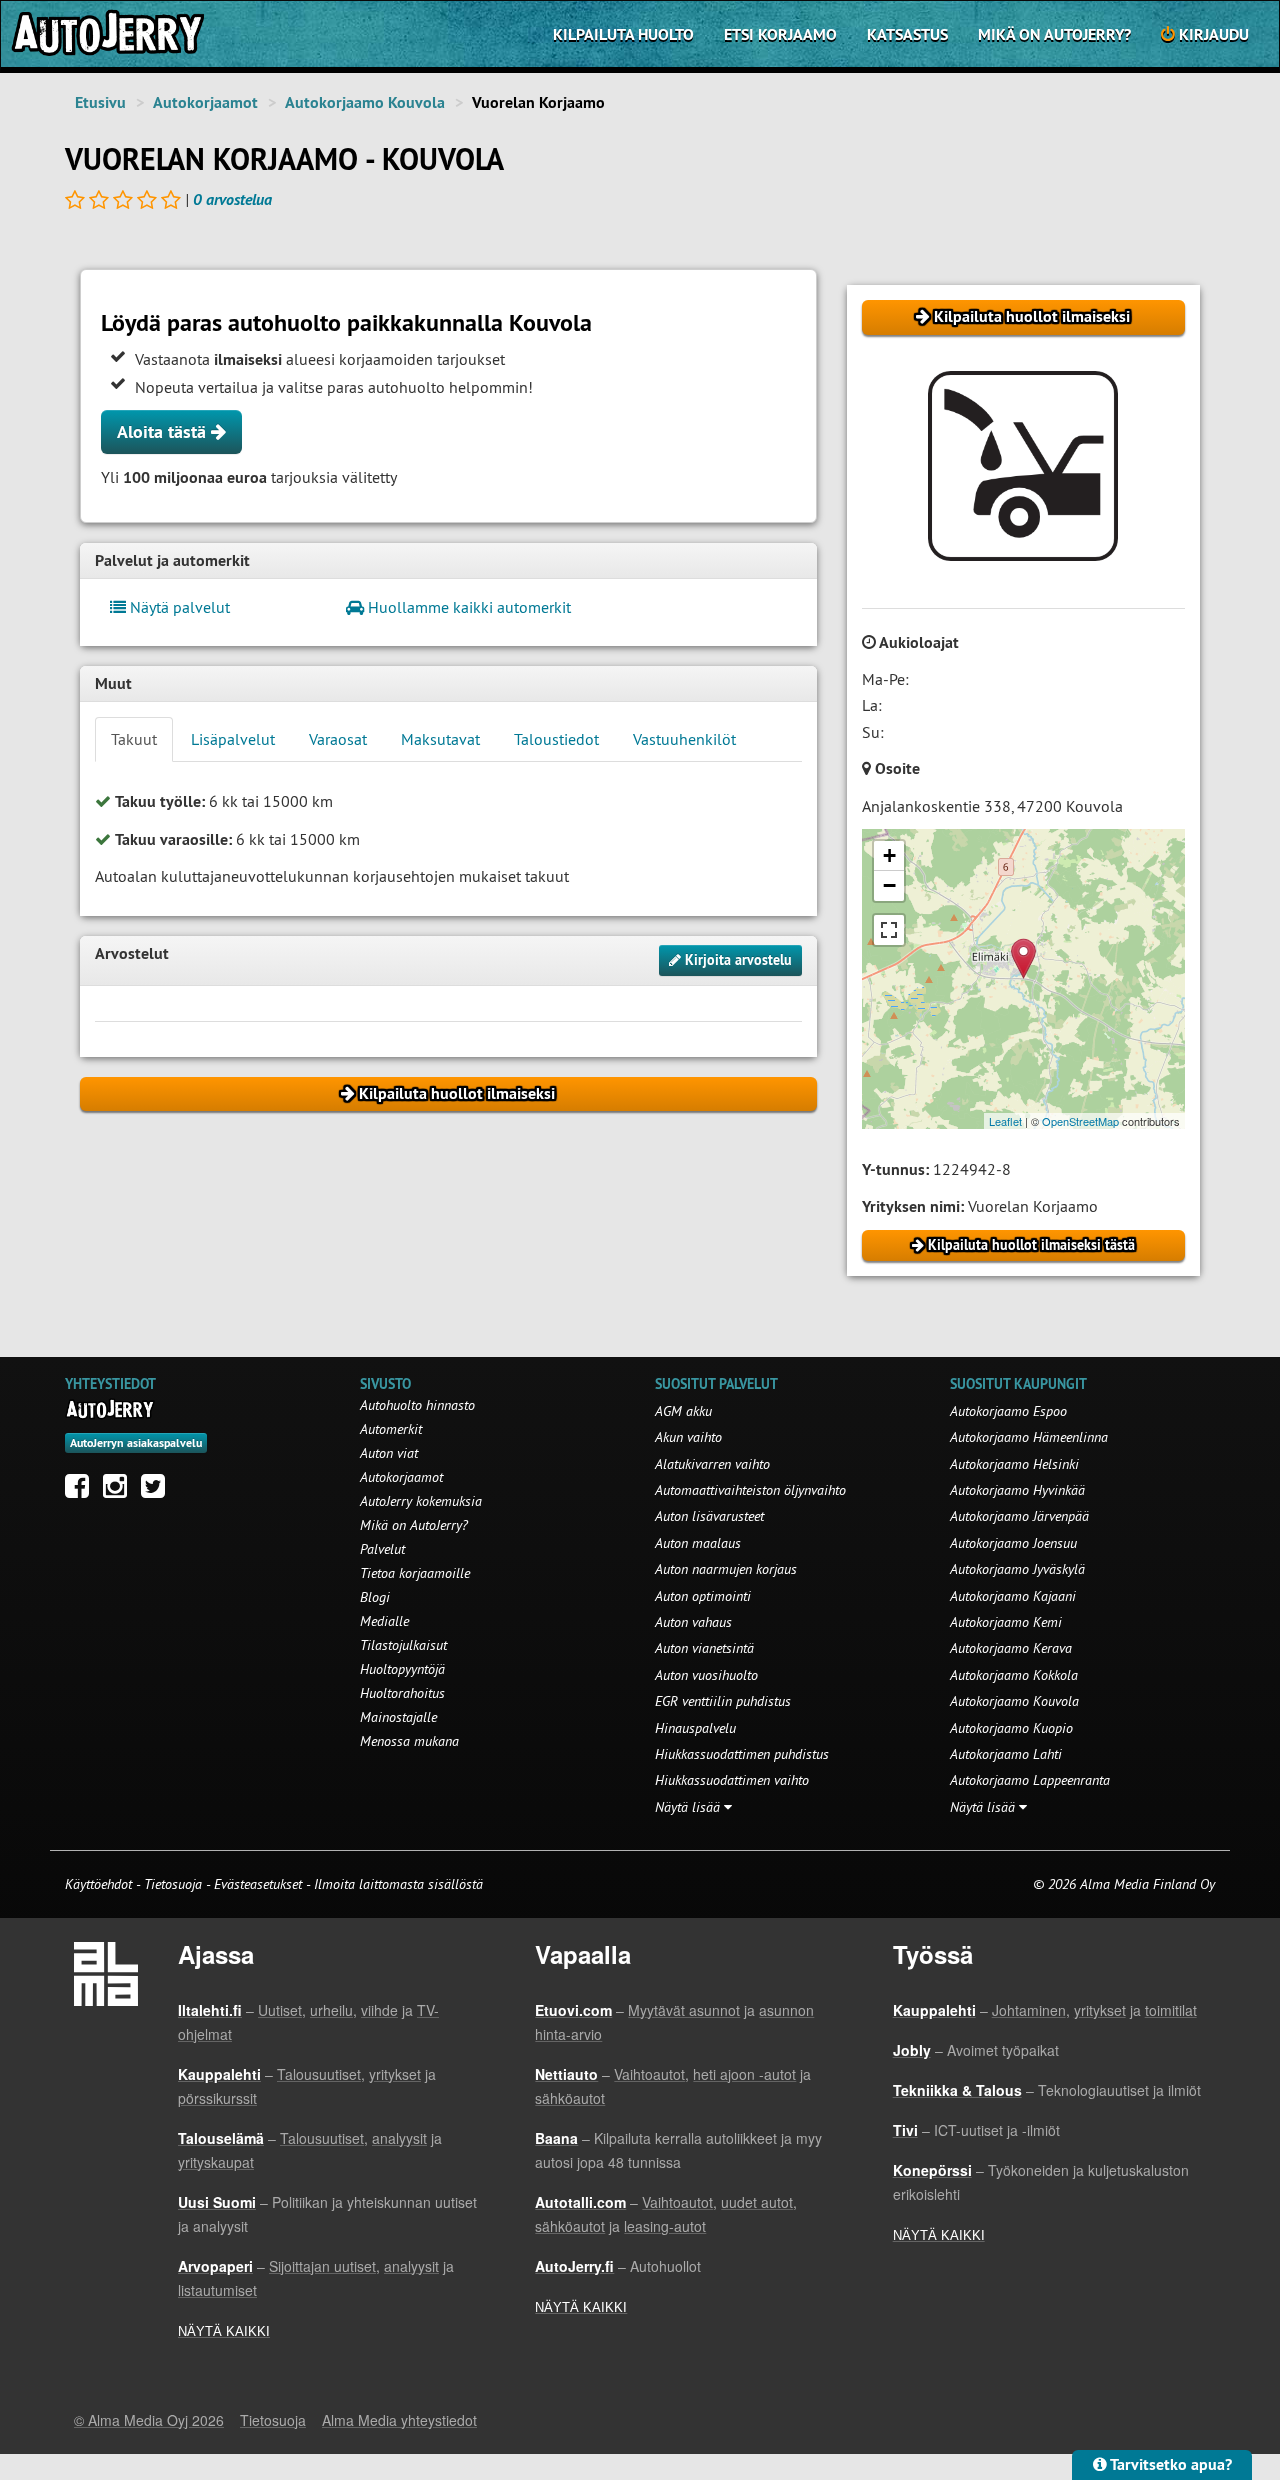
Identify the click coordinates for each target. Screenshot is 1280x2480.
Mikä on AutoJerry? (1054, 34)
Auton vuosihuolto (706, 1675)
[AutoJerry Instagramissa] (120, 1491)
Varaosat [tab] (338, 739)
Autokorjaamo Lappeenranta (1030, 1780)
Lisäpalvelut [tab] (233, 739)
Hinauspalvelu (695, 1728)
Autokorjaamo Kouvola (365, 102)
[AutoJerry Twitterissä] (158, 1491)
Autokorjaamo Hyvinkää (1017, 1490)
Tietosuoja (173, 1884)
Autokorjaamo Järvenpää (1019, 1516)
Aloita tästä (164, 431)
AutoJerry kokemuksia (421, 1501)
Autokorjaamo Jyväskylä (1017, 1569)
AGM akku (683, 1411)
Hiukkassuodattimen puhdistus (742, 1754)
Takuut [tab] (134, 739)
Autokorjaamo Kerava (1011, 1648)
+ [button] (889, 855)
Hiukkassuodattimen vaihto (732, 1780)
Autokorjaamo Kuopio (1011, 1728)
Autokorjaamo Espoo (1008, 1411)
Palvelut (382, 1549)
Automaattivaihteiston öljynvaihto (750, 1490)
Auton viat (389, 1453)
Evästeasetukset (258, 1884)
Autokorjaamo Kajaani (1013, 1596)
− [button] (889, 885)
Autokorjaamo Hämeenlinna (1029, 1437)
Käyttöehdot (100, 1884)
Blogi (375, 1597)
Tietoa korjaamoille (415, 1573)
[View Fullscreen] (889, 930)
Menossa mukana (409, 1741)
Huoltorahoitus (402, 1693)
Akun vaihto (688, 1437)
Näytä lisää (689, 1807)
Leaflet (1005, 1121)
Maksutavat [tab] (440, 739)
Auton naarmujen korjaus (726, 1569)
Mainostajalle (398, 1717)
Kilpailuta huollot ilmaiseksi (1030, 316)
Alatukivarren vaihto (712, 1464)
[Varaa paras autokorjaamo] (110, 1409)
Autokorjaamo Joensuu (1013, 1543)
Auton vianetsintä (704, 1648)
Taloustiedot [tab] (556, 739)
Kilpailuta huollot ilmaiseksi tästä (1029, 1245)
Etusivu (100, 102)
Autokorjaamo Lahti (1006, 1754)
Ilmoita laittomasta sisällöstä (398, 1884)
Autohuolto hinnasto (417, 1405)
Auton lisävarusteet (709, 1516)
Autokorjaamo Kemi (1006, 1622)
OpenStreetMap (1080, 1121)
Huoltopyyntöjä (402, 1669)
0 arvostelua (232, 199)
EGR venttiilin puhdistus (723, 1701)
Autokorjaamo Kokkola (1014, 1675)
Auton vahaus (693, 1622)
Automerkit (391, 1429)
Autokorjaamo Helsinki (1014, 1464)
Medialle (384, 1621)
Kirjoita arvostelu (736, 960)
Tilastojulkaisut (403, 1645)
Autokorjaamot (205, 102)
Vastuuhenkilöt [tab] (684, 739)
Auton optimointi (703, 1596)
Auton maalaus (698, 1543)
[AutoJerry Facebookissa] (82, 1491)
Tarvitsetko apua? (1169, 2464)
